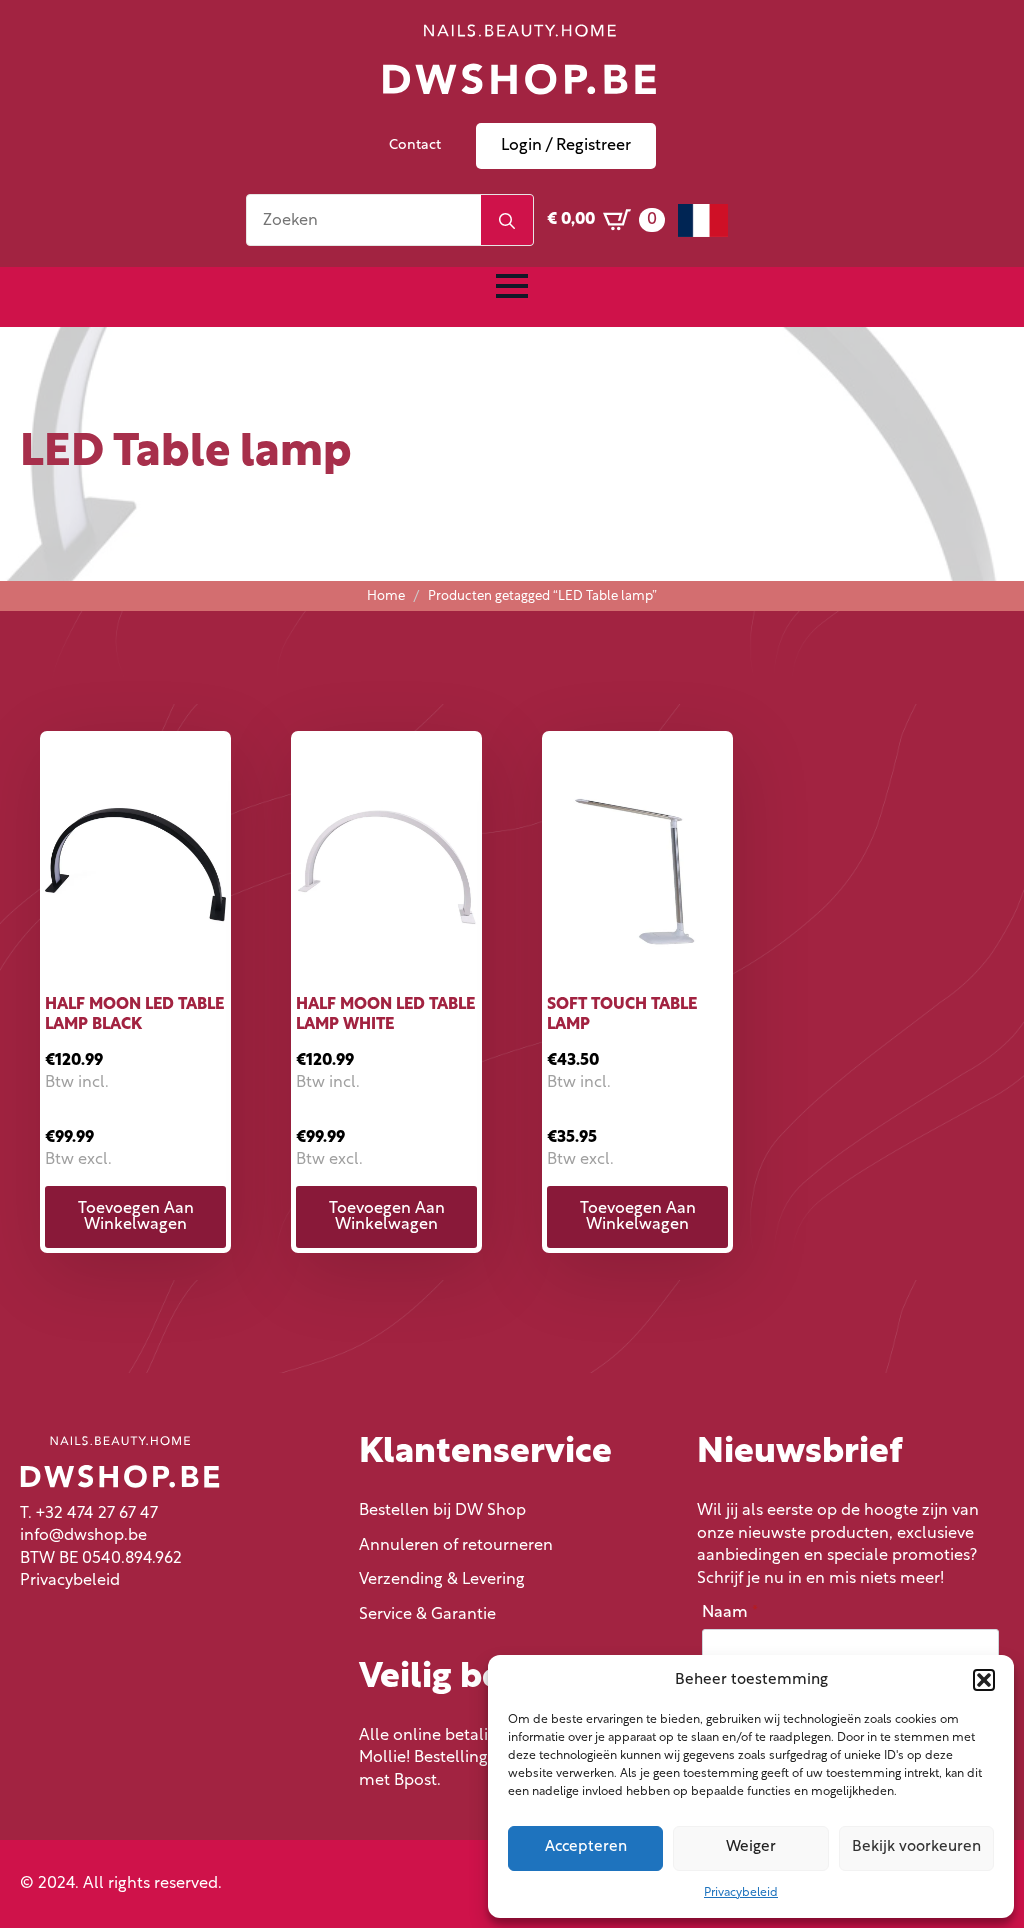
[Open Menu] (512, 286)
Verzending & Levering (442, 1580)
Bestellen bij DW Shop (442, 1511)
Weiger (751, 1847)
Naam (730, 1613)
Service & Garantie (427, 1615)
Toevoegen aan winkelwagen (136, 1217)
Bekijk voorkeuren (916, 1847)
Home (386, 596)
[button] (984, 1680)
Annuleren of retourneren (456, 1546)
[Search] (507, 221)
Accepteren (586, 1847)
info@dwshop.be (83, 1536)
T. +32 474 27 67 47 (89, 1514)
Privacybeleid (741, 1893)
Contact (415, 145)
